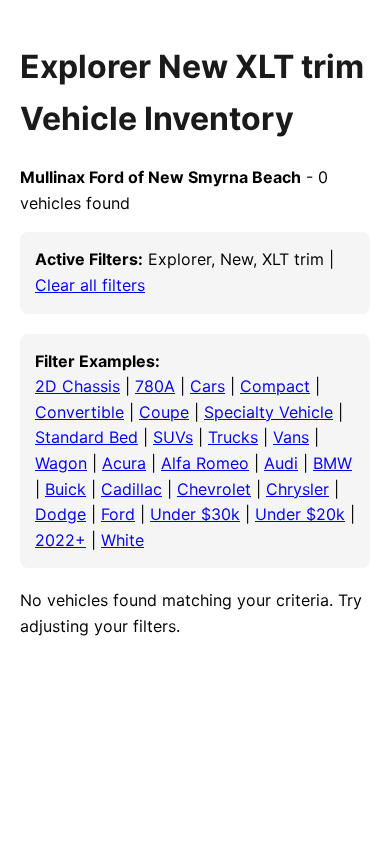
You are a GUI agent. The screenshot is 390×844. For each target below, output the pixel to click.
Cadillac (131, 489)
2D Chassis (77, 386)
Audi (281, 463)
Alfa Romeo (205, 463)
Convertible (79, 412)
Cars (207, 386)
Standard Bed (86, 437)
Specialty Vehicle (268, 412)
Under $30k (195, 514)
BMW (332, 463)
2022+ (60, 540)
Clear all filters (90, 285)
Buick (65, 489)
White (122, 540)
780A (155, 386)
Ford (118, 514)
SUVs (173, 437)
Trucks (233, 437)
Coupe (164, 412)
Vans (291, 437)
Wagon (61, 463)
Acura (124, 463)
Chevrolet (214, 489)
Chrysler (297, 489)
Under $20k (300, 514)
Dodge (60, 514)
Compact (275, 386)
